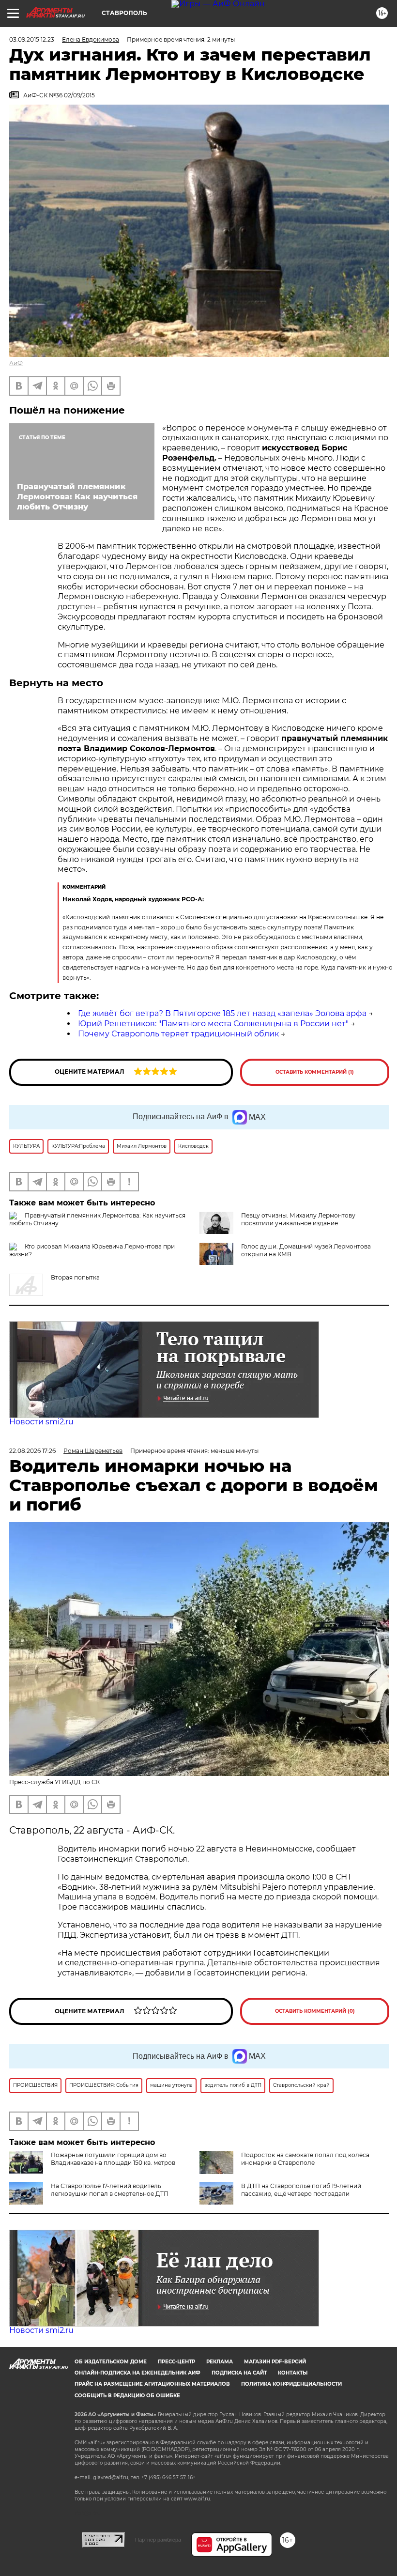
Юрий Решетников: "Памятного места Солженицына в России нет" (213, 1024)
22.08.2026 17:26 (32, 1451)
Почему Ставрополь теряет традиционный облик (178, 1034)
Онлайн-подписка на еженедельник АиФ (137, 2373)
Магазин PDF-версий (275, 2362)
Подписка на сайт (239, 2373)
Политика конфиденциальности (291, 2384)
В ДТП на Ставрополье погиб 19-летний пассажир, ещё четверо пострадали (301, 2190)
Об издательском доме (111, 2362)
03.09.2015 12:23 (32, 39)
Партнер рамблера (158, 2540)
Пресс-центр (176, 2362)
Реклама (220, 2362)
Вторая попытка (75, 1277)
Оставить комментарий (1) (315, 1072)
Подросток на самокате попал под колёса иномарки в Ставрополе (305, 2159)
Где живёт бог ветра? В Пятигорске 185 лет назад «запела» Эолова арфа (222, 1013)
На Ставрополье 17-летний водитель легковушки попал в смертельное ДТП (110, 2190)
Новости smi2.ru (41, 1422)
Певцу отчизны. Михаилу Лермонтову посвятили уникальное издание (298, 1219)
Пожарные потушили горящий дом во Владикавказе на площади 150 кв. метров (113, 2159)
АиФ (16, 363)
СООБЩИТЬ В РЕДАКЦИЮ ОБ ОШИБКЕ (127, 2396)
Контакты (293, 2373)
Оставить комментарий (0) (315, 2011)
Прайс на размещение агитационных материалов (152, 2384)
